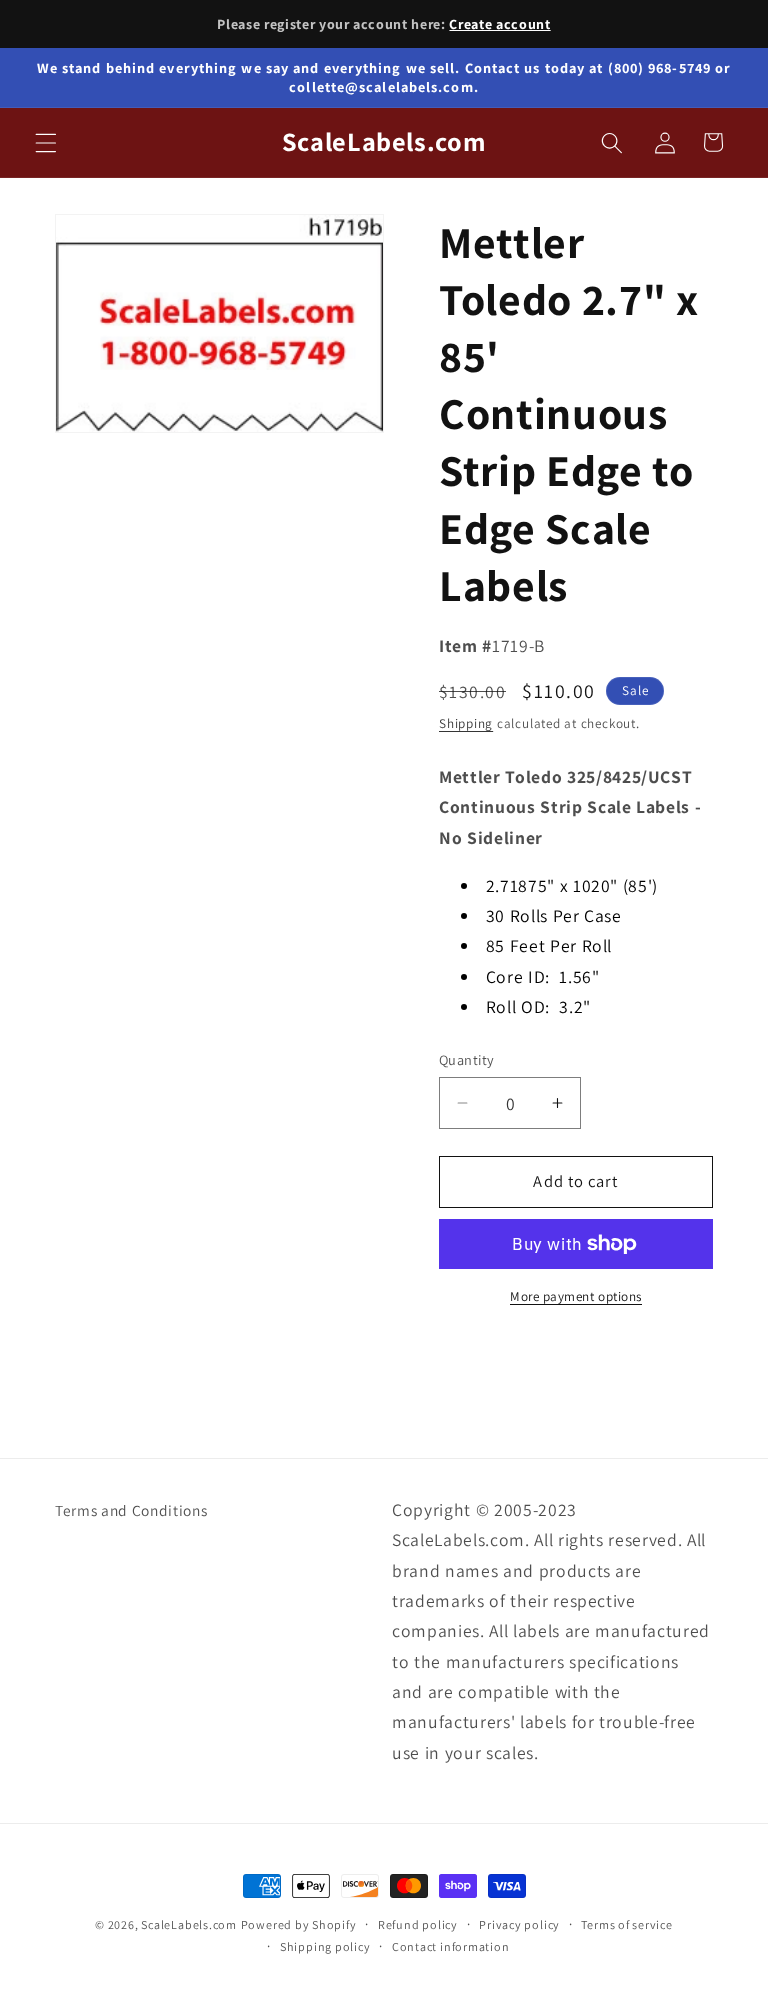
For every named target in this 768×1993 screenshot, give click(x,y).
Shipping (466, 723)
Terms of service (626, 1924)
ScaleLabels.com (189, 1924)
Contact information (451, 1946)
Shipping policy (325, 1946)
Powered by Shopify (299, 1924)
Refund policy (418, 1924)
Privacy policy (519, 1924)
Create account (499, 24)
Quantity (467, 1059)
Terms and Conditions (131, 1510)
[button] (46, 142)
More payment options (576, 1296)
